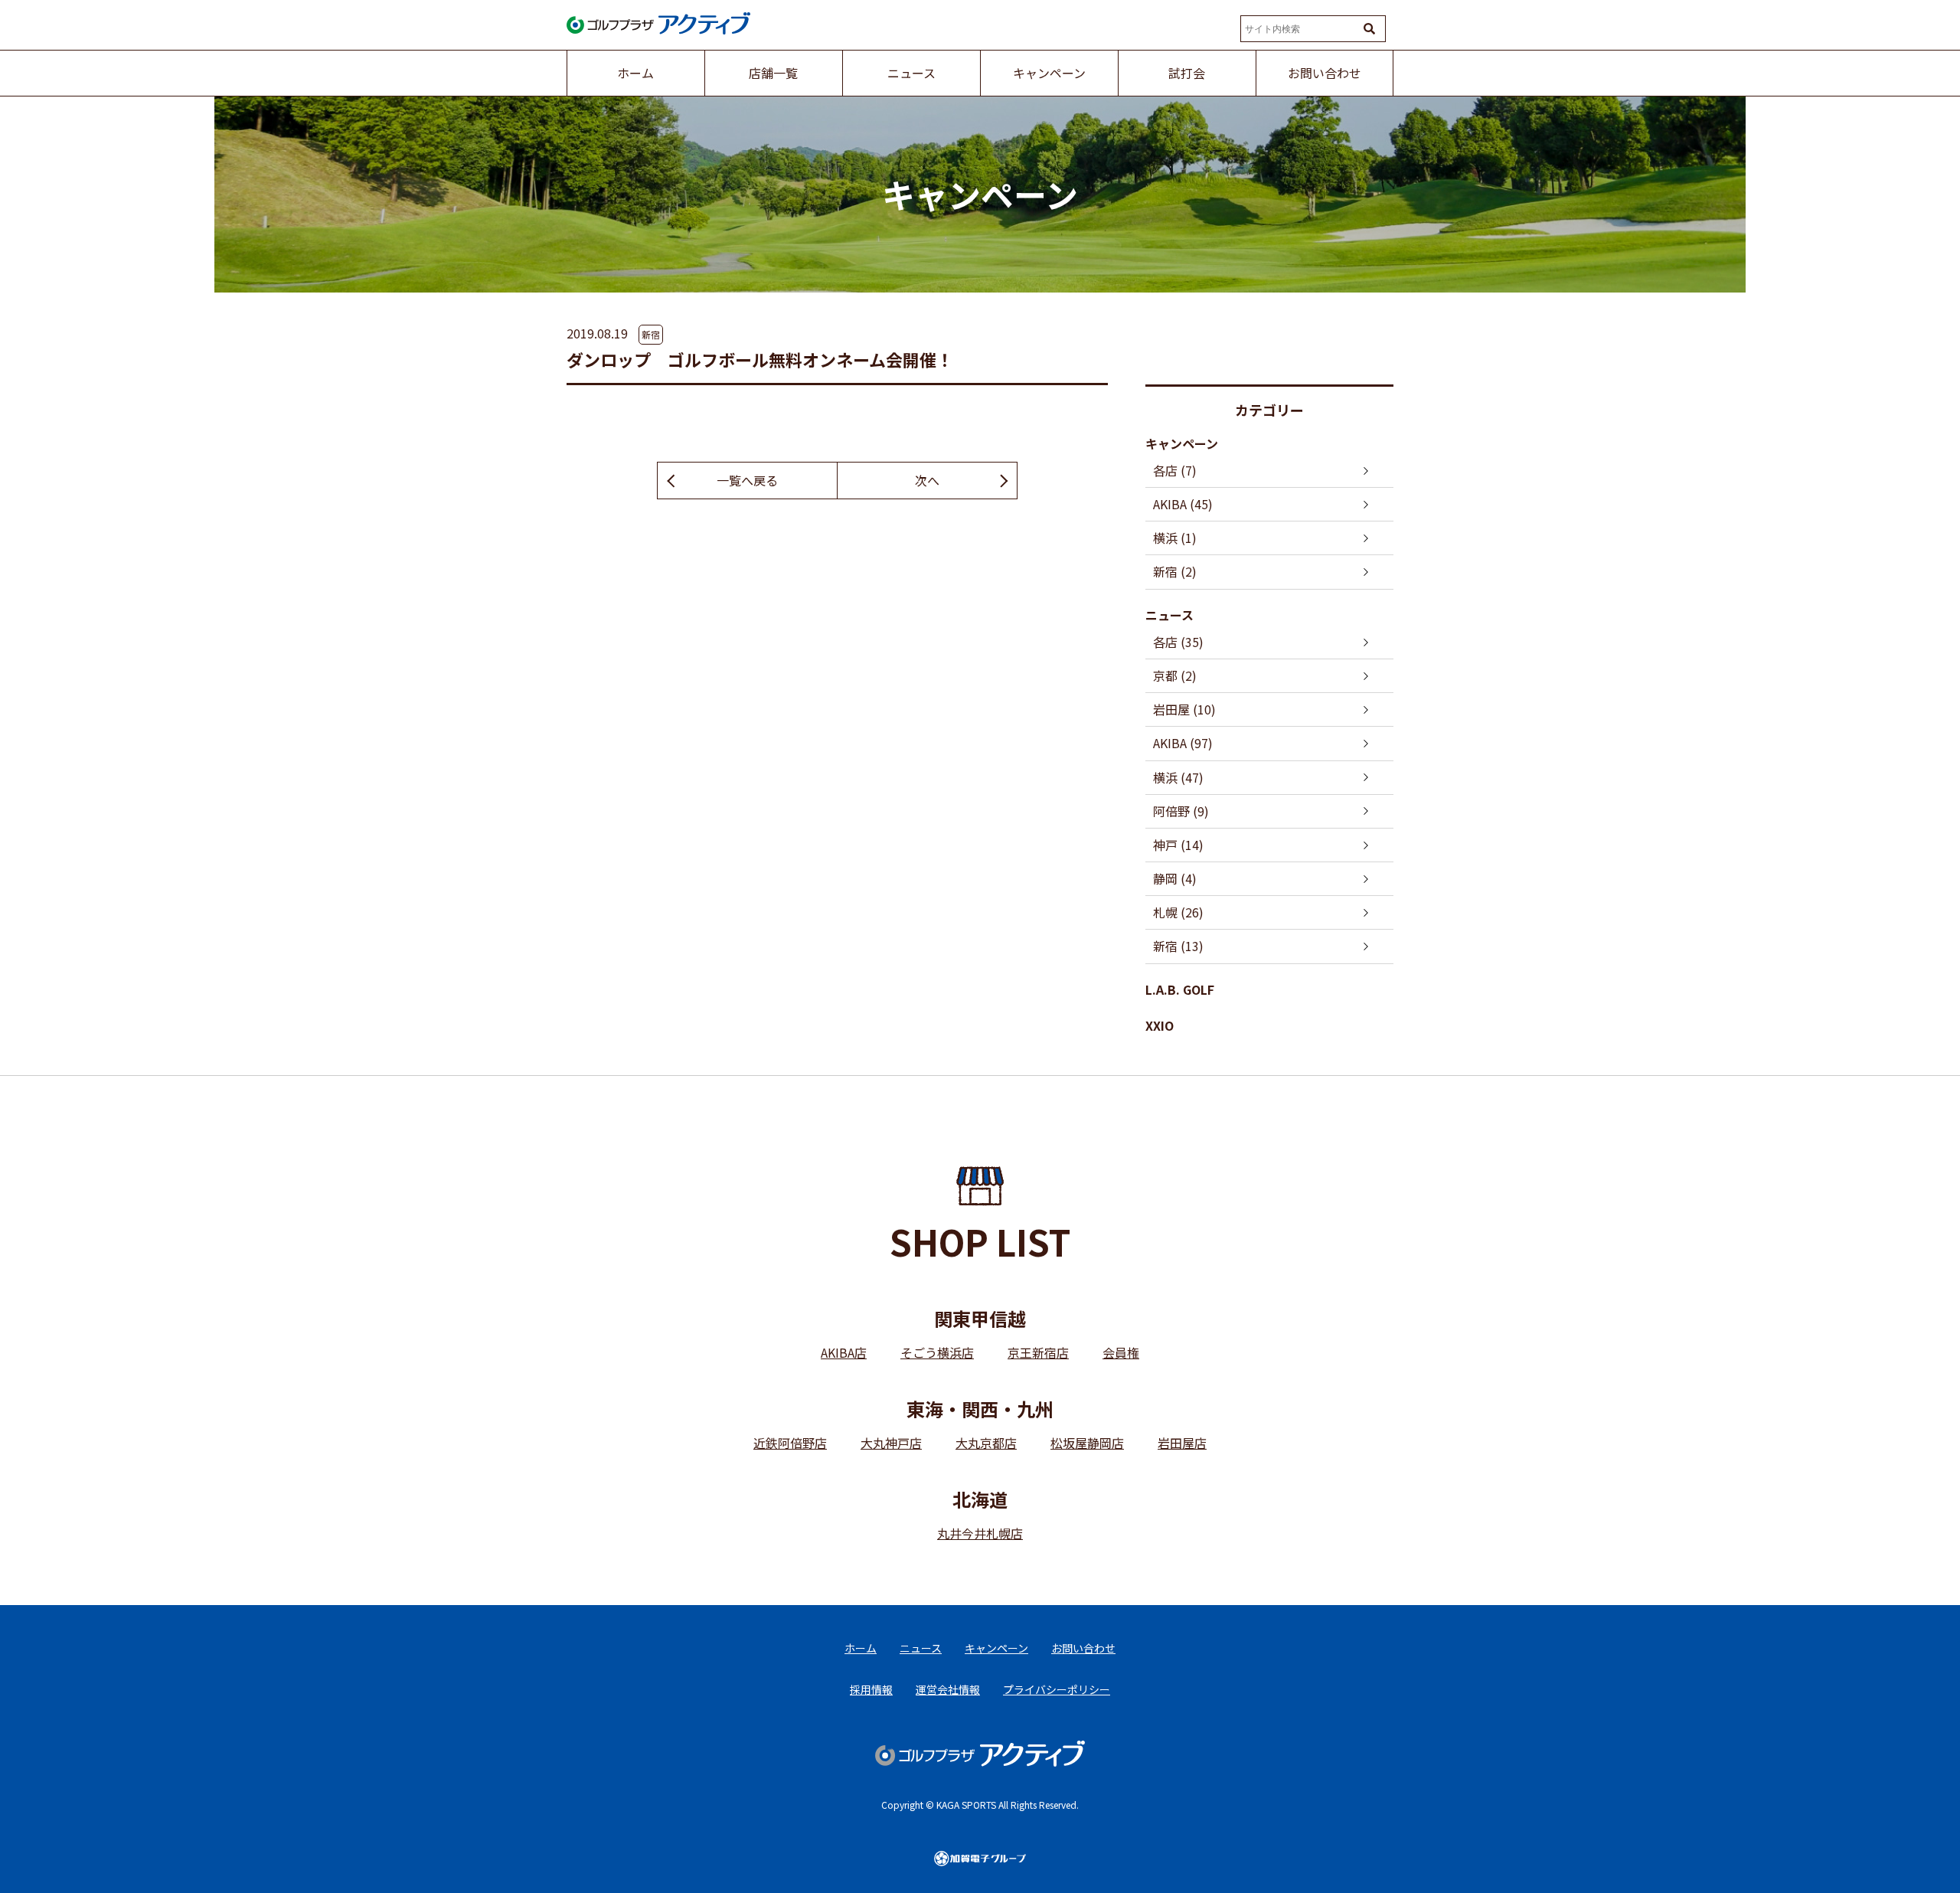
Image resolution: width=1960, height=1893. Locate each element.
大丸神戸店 (891, 1443)
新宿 (651, 334)
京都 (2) (1175, 675)
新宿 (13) (1178, 946)
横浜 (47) (1178, 777)
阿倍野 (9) (1181, 811)
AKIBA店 (844, 1352)
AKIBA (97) (1183, 743)
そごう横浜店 (937, 1352)
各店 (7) (1175, 470)
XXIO (1160, 1025)
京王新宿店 (1038, 1352)
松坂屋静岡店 (1087, 1443)
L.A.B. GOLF (1180, 989)
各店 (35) (1178, 642)
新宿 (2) (1175, 571)
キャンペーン (1182, 443)
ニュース (1169, 615)
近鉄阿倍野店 (790, 1443)
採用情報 (871, 1689)
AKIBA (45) (1183, 504)
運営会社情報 (948, 1689)
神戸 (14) (1178, 845)
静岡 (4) (1175, 878)
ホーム (861, 1648)
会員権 (1121, 1352)
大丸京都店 (986, 1443)
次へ (927, 480)
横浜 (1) (1175, 538)
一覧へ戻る (747, 480)
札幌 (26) (1178, 912)
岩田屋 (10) (1184, 709)
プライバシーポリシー (1057, 1689)
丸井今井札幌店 (980, 1533)
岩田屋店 (1182, 1443)
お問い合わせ (1083, 1648)
